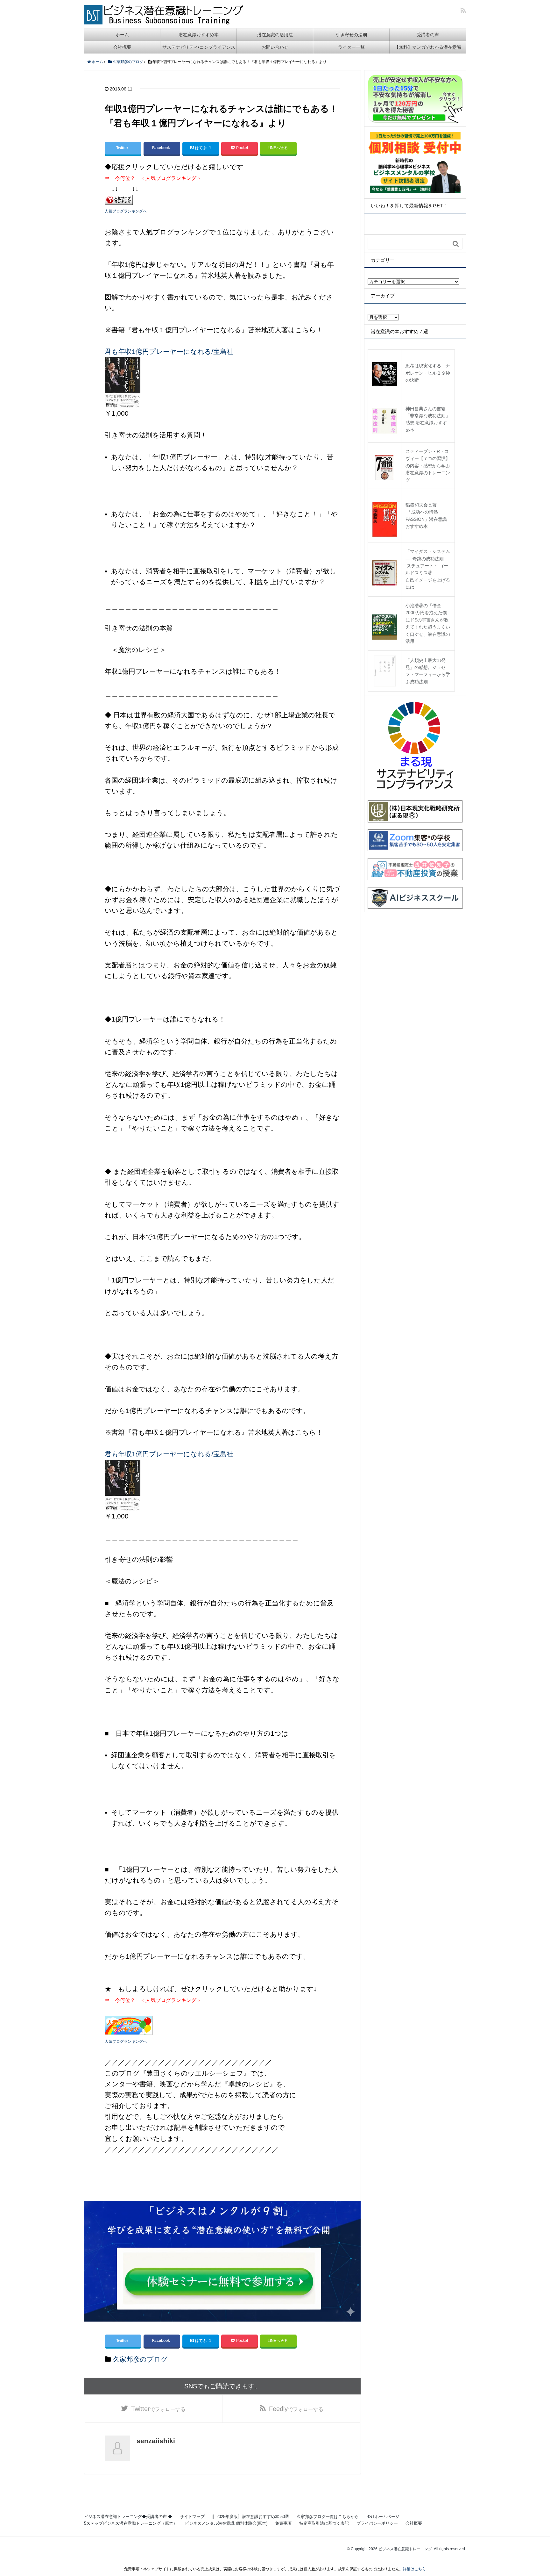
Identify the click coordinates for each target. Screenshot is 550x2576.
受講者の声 (428, 35)
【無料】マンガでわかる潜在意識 (428, 47)
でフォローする (158, 2409)
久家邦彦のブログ (140, 2359)
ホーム (122, 35)
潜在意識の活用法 (275, 35)
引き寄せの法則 (351, 35)
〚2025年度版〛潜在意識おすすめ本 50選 (251, 2517)
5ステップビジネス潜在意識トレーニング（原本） (131, 2523)
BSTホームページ (383, 2517)
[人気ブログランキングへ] (119, 199)
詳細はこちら (414, 2569)
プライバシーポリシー (377, 2523)
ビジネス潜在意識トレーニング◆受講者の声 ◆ (128, 2517)
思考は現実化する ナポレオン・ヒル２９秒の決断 (428, 373)
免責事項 (283, 2523)
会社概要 (122, 47)
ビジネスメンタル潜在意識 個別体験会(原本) (226, 2523)
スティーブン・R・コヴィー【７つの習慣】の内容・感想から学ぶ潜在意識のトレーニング (428, 466)
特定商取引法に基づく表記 (324, 2523)
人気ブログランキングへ (126, 211)
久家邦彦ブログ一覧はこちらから (328, 2517)
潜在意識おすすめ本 (199, 35)
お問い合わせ (275, 47)
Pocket (242, 148)
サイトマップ (192, 2517)
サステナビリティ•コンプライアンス (199, 47)
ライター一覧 (351, 47)
